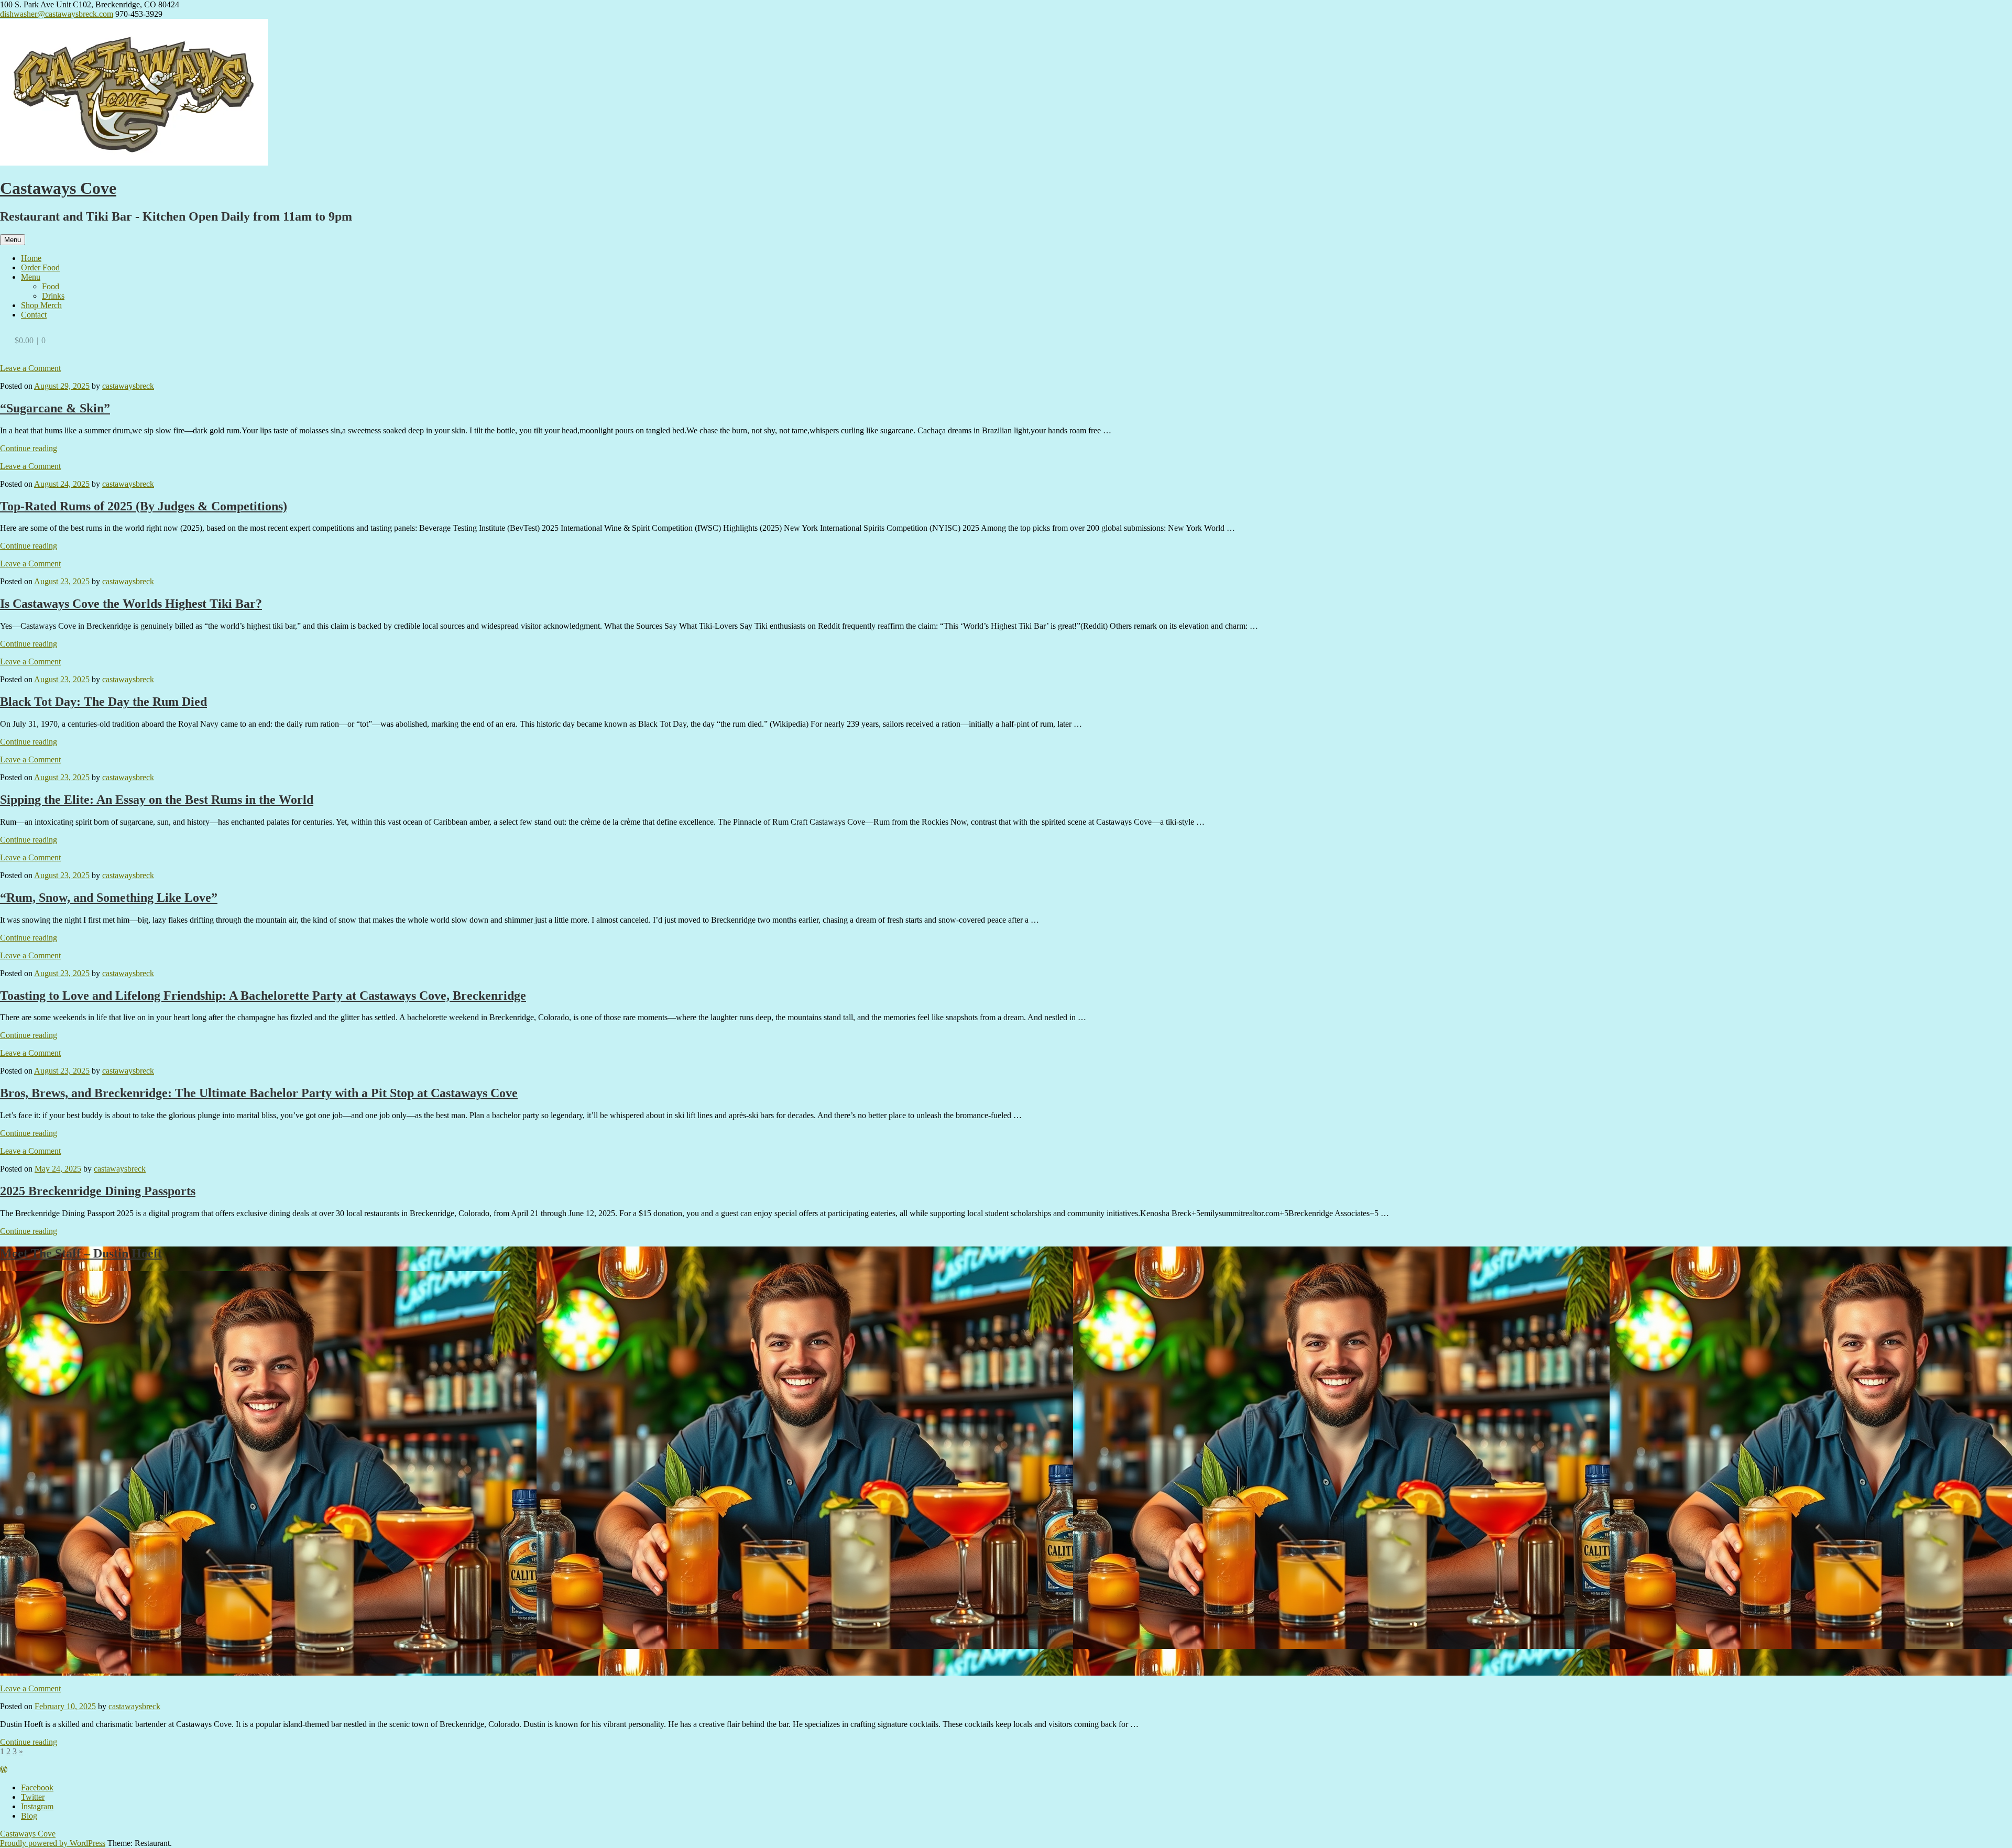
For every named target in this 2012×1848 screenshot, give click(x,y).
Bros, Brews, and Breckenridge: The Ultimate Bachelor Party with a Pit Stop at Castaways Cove (259, 1093)
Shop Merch (41, 305)
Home (31, 258)
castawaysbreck (128, 386)
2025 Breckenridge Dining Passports (98, 1191)
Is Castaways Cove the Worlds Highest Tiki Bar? (131, 604)
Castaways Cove (58, 188)
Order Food (40, 267)
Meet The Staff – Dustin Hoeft (81, 1253)
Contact (34, 315)
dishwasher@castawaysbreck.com (57, 14)
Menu (13, 240)
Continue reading (29, 448)
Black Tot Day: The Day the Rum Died (103, 702)
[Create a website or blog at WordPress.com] (4, 1770)
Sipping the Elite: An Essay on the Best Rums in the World (157, 800)
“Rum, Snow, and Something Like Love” (109, 898)
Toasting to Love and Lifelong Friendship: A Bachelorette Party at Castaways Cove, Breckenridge (263, 996)
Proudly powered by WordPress (53, 1843)
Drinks (53, 296)
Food (51, 286)
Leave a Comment (30, 368)
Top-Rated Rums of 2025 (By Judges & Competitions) (144, 506)
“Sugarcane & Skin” (55, 408)
